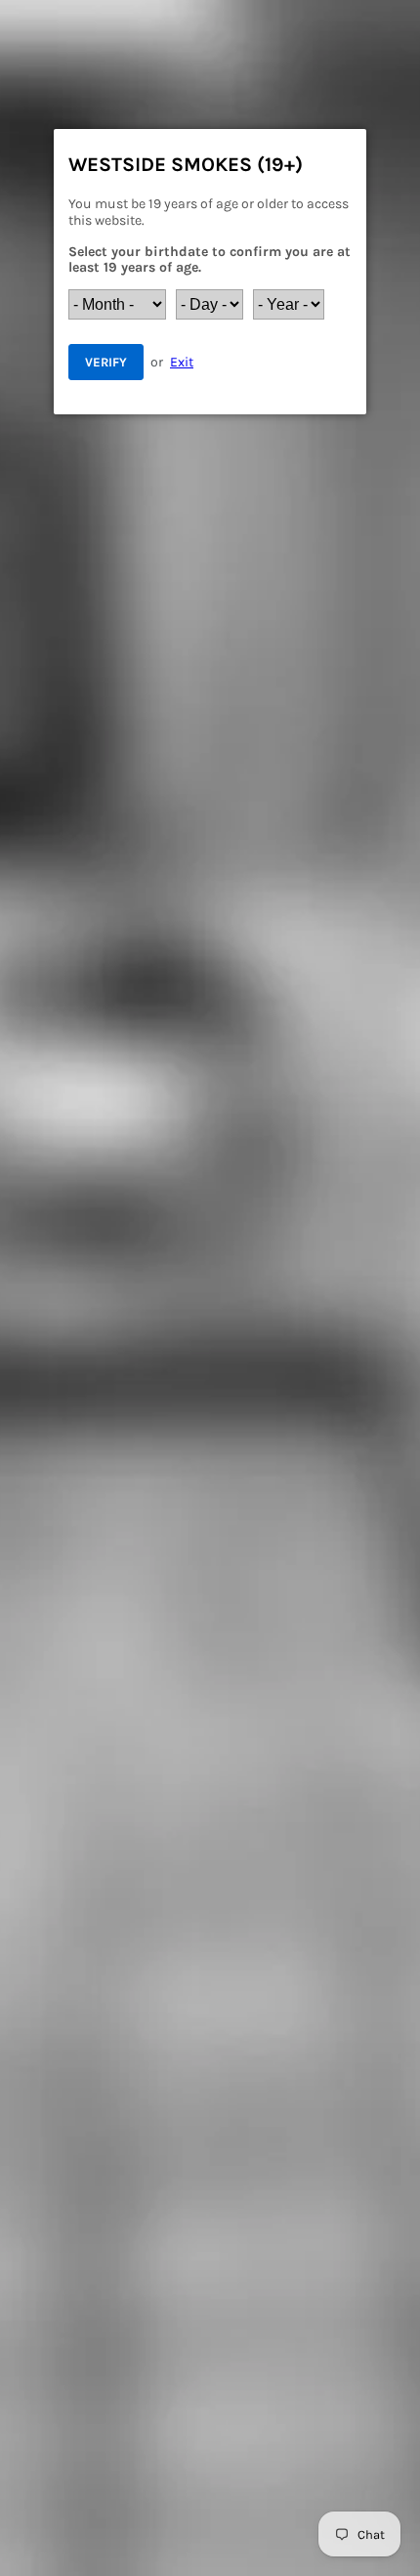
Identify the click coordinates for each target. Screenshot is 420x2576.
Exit (182, 362)
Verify (106, 362)
